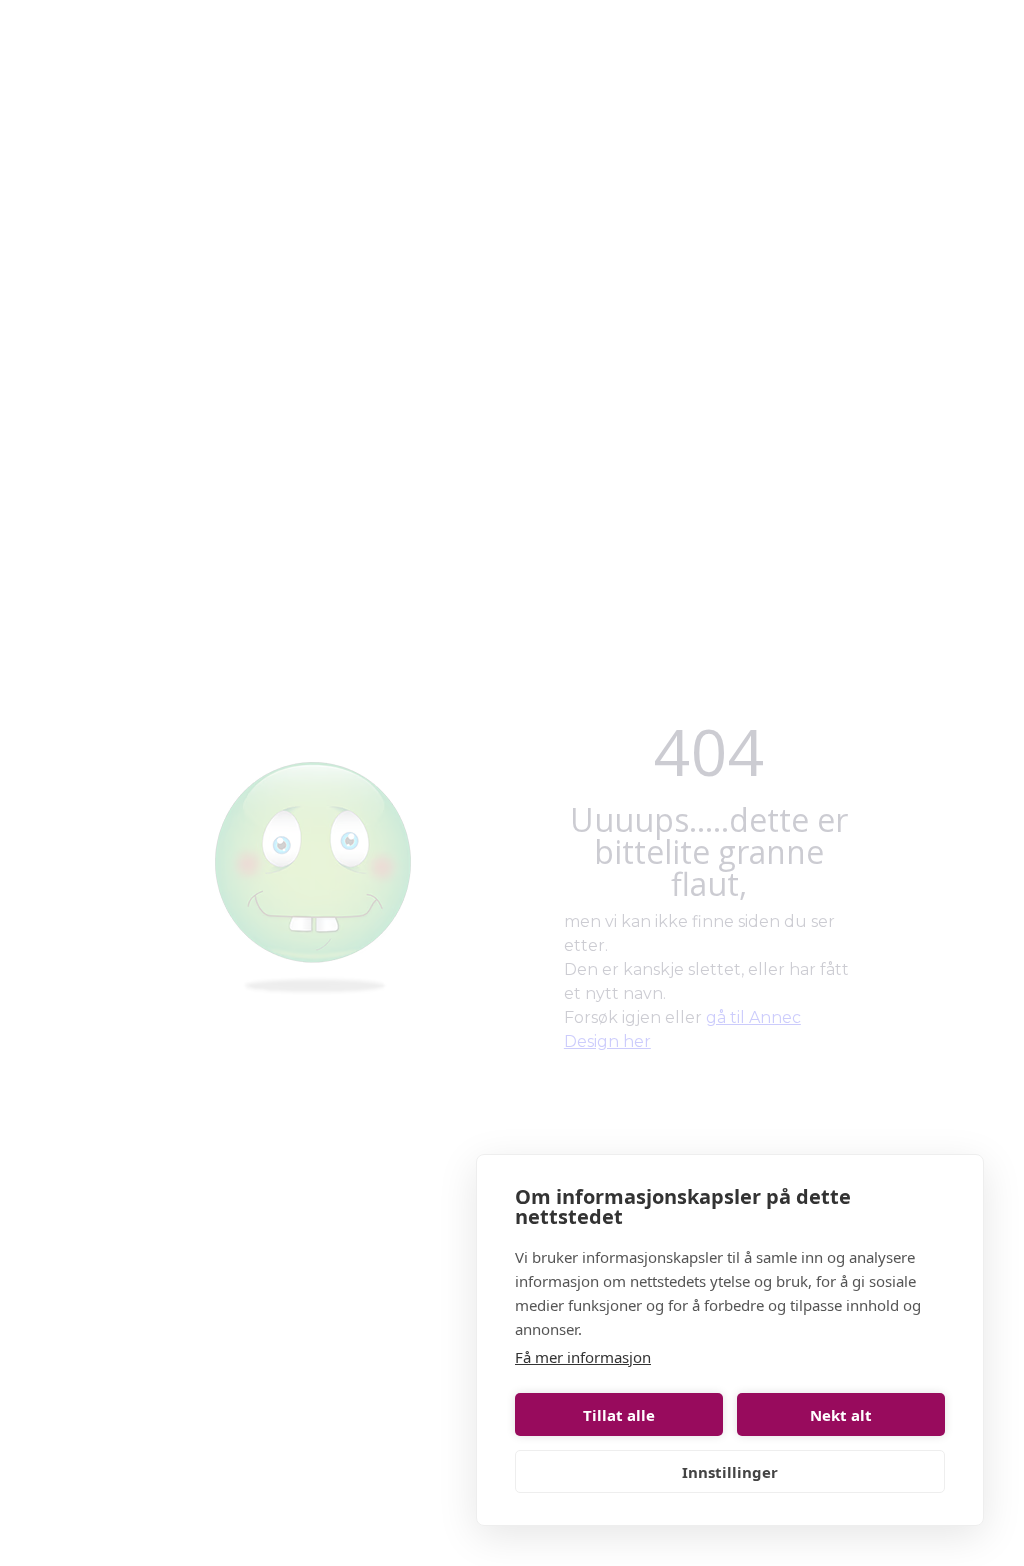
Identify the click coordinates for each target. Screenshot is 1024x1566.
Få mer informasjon (583, 1357)
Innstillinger (730, 1472)
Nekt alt (841, 1415)
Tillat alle (619, 1415)
